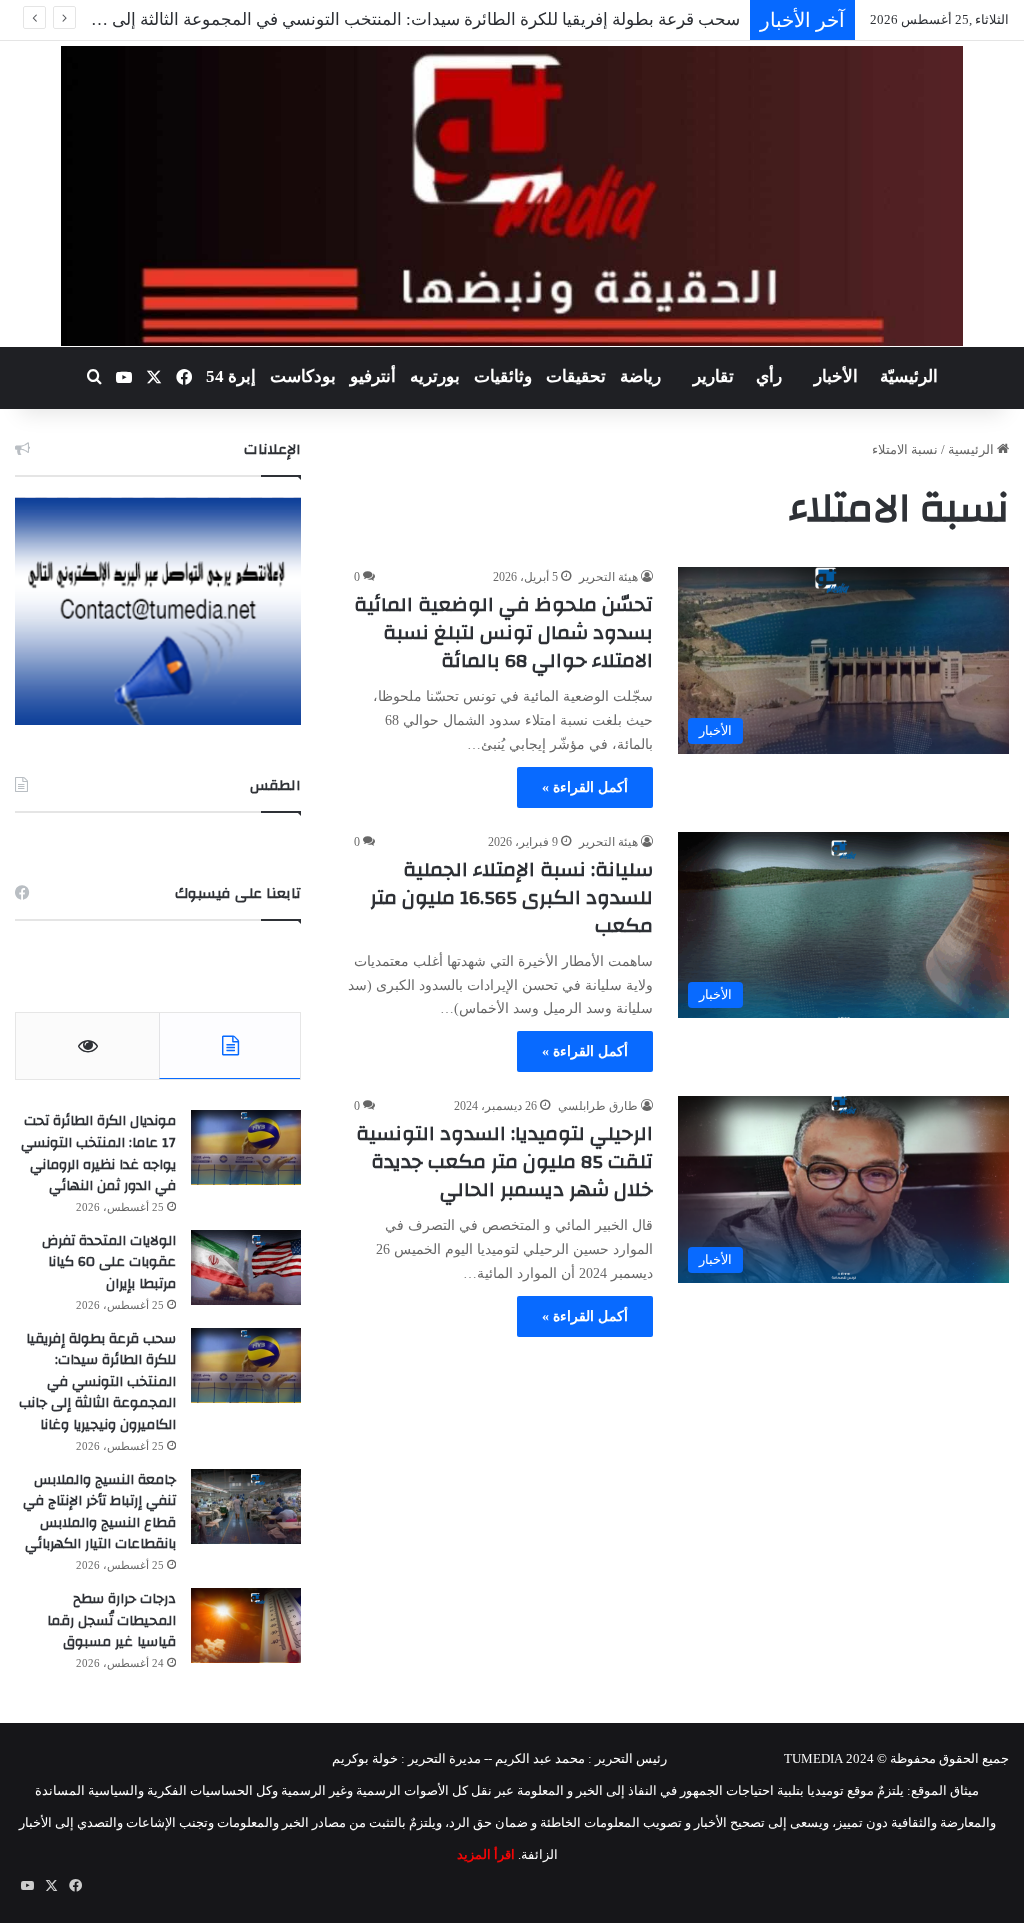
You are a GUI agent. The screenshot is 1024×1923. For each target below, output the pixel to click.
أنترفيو (373, 376)
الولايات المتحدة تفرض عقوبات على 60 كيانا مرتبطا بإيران (109, 1262)
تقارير (713, 376)
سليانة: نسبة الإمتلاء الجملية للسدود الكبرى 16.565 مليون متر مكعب (511, 897)
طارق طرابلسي (598, 1106)
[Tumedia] (511, 196)
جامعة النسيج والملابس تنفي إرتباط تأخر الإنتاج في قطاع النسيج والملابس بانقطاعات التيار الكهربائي (99, 1512)
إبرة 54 (231, 376)
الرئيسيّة (909, 376)
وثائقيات (503, 376)
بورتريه (435, 376)
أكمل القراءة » (585, 787)
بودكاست (303, 376)
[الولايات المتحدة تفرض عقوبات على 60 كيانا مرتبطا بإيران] (246, 1267)
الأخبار (836, 376)
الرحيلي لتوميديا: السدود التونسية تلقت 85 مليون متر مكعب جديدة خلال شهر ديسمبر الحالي (504, 1161)
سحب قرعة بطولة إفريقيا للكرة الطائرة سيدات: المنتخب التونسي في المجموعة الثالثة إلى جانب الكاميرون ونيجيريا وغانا (97, 1382)
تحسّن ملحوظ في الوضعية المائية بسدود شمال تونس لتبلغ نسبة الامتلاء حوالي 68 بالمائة (503, 632)
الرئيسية (972, 449)
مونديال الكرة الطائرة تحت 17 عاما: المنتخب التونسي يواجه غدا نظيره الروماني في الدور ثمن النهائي (98, 1153)
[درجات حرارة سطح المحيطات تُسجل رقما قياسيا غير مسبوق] (246, 1625)
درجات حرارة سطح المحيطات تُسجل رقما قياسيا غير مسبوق (111, 1620)
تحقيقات (576, 376)
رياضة (640, 376)
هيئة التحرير (608, 577)
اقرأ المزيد (486, 1854)
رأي (769, 376)
